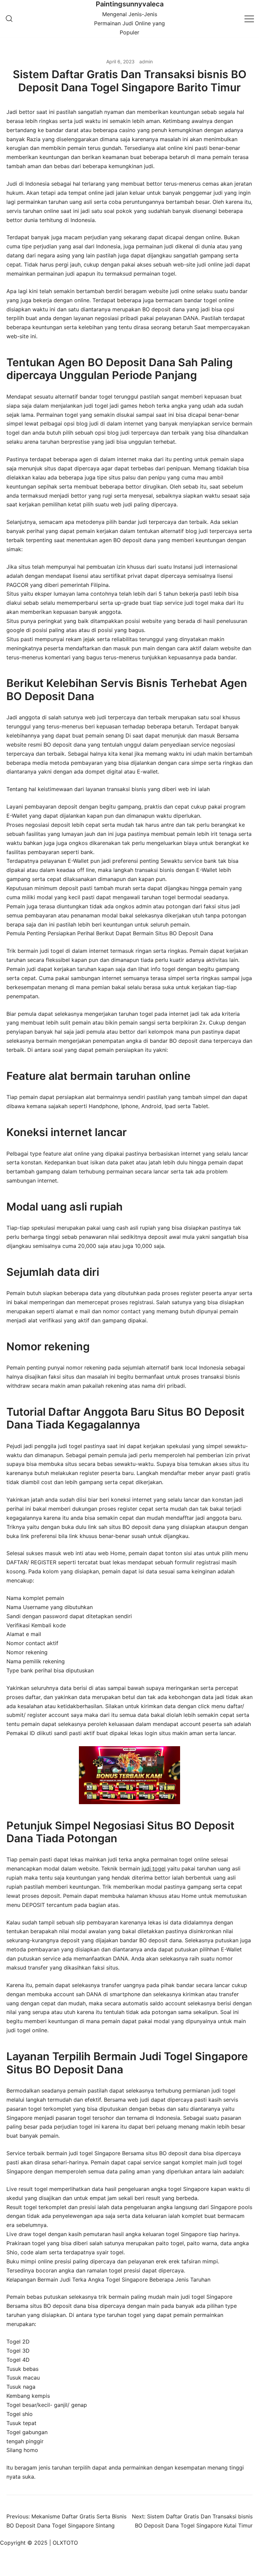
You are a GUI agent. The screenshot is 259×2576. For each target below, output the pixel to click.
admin (146, 61)
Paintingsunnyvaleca (130, 4)
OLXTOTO (65, 2543)
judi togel (154, 1868)
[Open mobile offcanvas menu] (249, 18)
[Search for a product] (9, 19)
